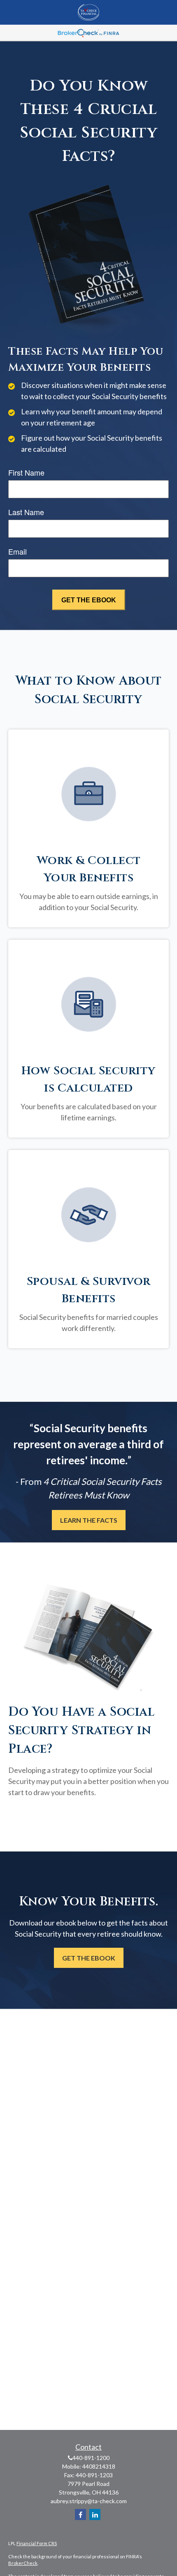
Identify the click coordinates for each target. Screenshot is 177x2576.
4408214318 (99, 2466)
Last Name (26, 512)
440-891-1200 (91, 2458)
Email (17, 551)
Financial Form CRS (37, 2543)
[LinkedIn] (95, 2514)
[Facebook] (80, 2514)
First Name (26, 472)
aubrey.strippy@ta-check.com (89, 2501)
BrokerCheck (23, 2563)
